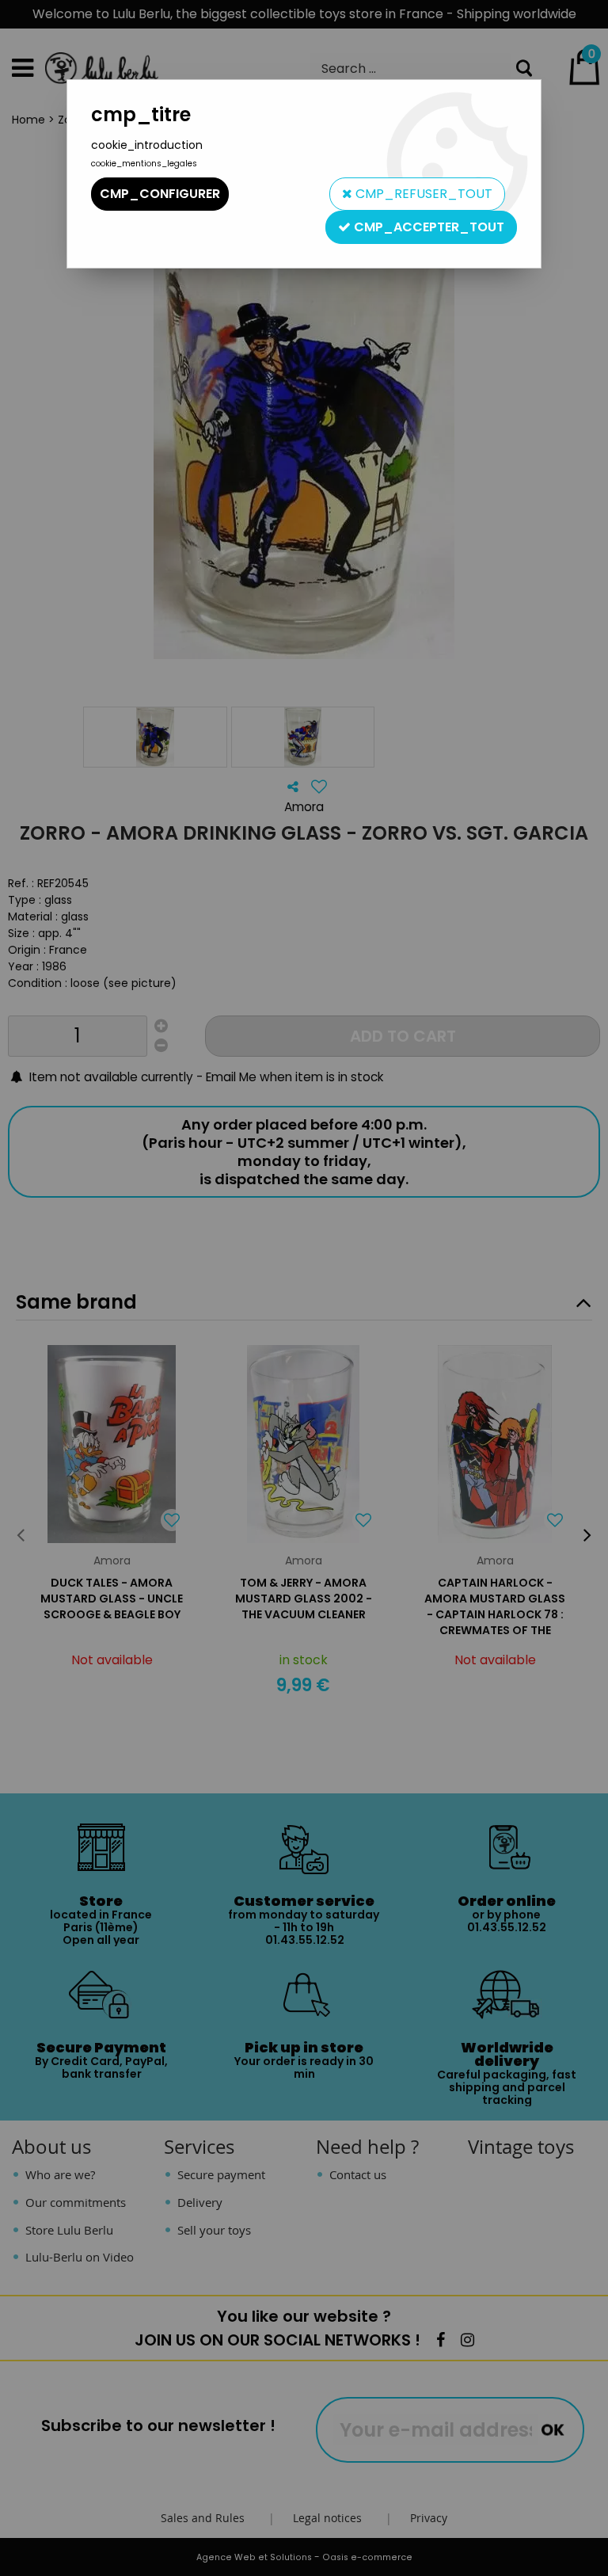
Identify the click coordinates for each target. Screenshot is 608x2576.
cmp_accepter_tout (427, 227)
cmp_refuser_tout (422, 194)
